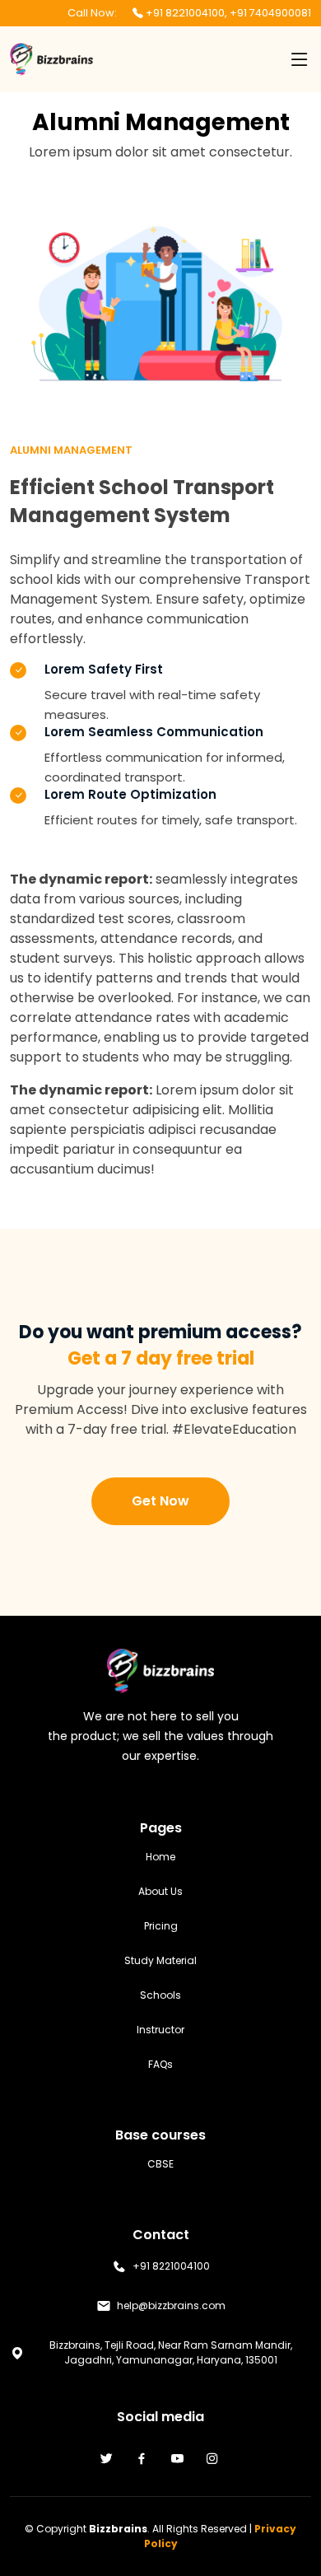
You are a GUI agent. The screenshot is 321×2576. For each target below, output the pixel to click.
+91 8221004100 (185, 13)
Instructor (160, 2030)
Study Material (160, 1961)
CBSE (160, 2164)
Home (160, 1857)
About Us (160, 1892)
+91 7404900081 (270, 13)
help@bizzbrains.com (171, 2306)
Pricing (161, 1926)
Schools (160, 1995)
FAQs (160, 2065)
